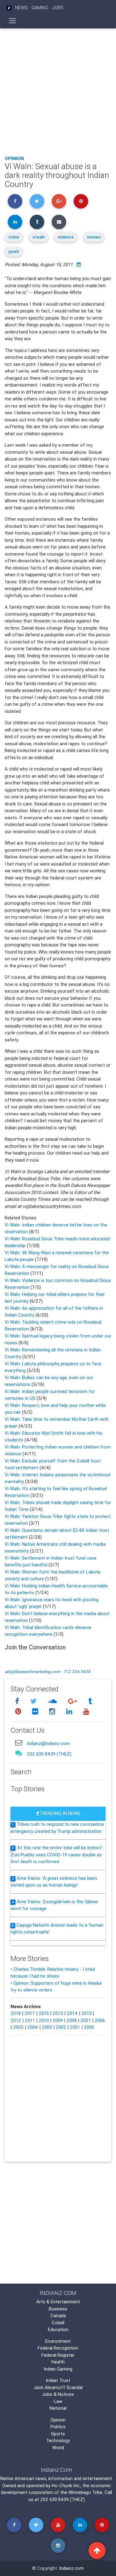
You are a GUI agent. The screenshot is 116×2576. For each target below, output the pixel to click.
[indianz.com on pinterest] (19, 1712)
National (58, 2408)
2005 (18, 2027)
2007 (86, 2020)
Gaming (40, 8)
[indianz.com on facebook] (18, 1701)
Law (58, 2401)
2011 (30, 2020)
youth (14, 252)
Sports (58, 2434)
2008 (72, 2020)
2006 (100, 2020)
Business (58, 2309)
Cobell (58, 2323)
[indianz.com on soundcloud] (53, 1701)
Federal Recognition (58, 2348)
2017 (30, 2013)
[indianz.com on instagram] (53, 1712)
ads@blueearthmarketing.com (32, 1672)
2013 (86, 2013)
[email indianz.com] (19, 1743)
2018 (16, 2013)
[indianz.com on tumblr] (90, 1701)
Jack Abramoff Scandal (58, 2387)
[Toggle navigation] (13, 21)
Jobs (58, 8)
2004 (33, 2027)
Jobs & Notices (58, 2394)
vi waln (39, 237)
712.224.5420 (77, 1672)
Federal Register (58, 2355)
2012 (16, 2020)
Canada (58, 2316)
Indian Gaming (58, 2369)
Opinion (14, 158)
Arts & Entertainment (58, 2302)
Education (58, 2329)
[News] (9, 8)
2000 (89, 2027)
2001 (75, 2027)
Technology (58, 2440)
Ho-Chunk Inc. (66, 2485)
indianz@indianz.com (48, 1743)
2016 (44, 2013)
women (94, 237)
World (58, 2448)
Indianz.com (71, 2568)
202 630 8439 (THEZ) (49, 1754)
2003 (47, 2027)
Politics (58, 2427)
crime (14, 237)
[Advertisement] (58, 90)
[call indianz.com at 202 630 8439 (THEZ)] (19, 1753)
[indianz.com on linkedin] (70, 1712)
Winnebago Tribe (85, 2492)
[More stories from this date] (79, 265)
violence (66, 237)
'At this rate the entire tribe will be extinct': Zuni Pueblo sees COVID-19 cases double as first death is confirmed (57, 1854)
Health (58, 2362)
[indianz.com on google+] (73, 1701)
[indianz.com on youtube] (86, 1712)
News (21, 8)
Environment (58, 2341)
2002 (61, 2027)
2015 (58, 2013)
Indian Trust (58, 2380)
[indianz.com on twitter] (34, 1701)
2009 (58, 2020)
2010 (44, 2020)
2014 (72, 2013)
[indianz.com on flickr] (36, 1712)
